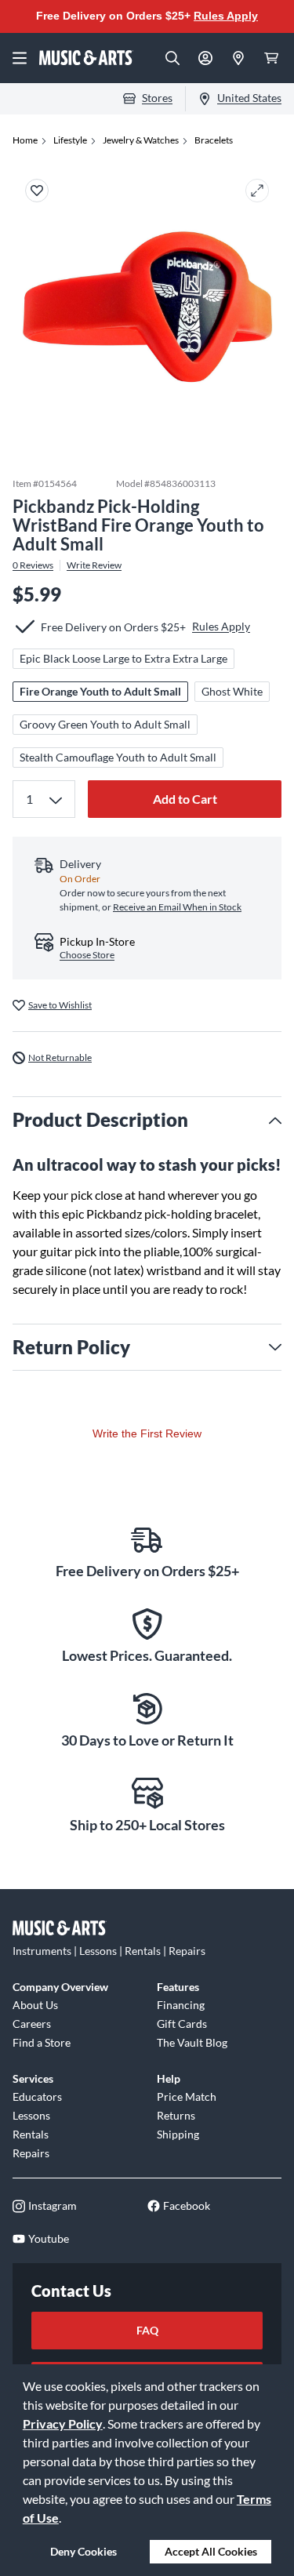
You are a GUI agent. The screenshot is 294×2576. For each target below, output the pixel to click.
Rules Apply (226, 16)
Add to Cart (185, 799)
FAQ (147, 2330)
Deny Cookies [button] (83, 2551)
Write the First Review (147, 1433)
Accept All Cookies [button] (211, 2551)
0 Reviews (33, 565)
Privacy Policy (63, 2423)
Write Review (94, 565)
